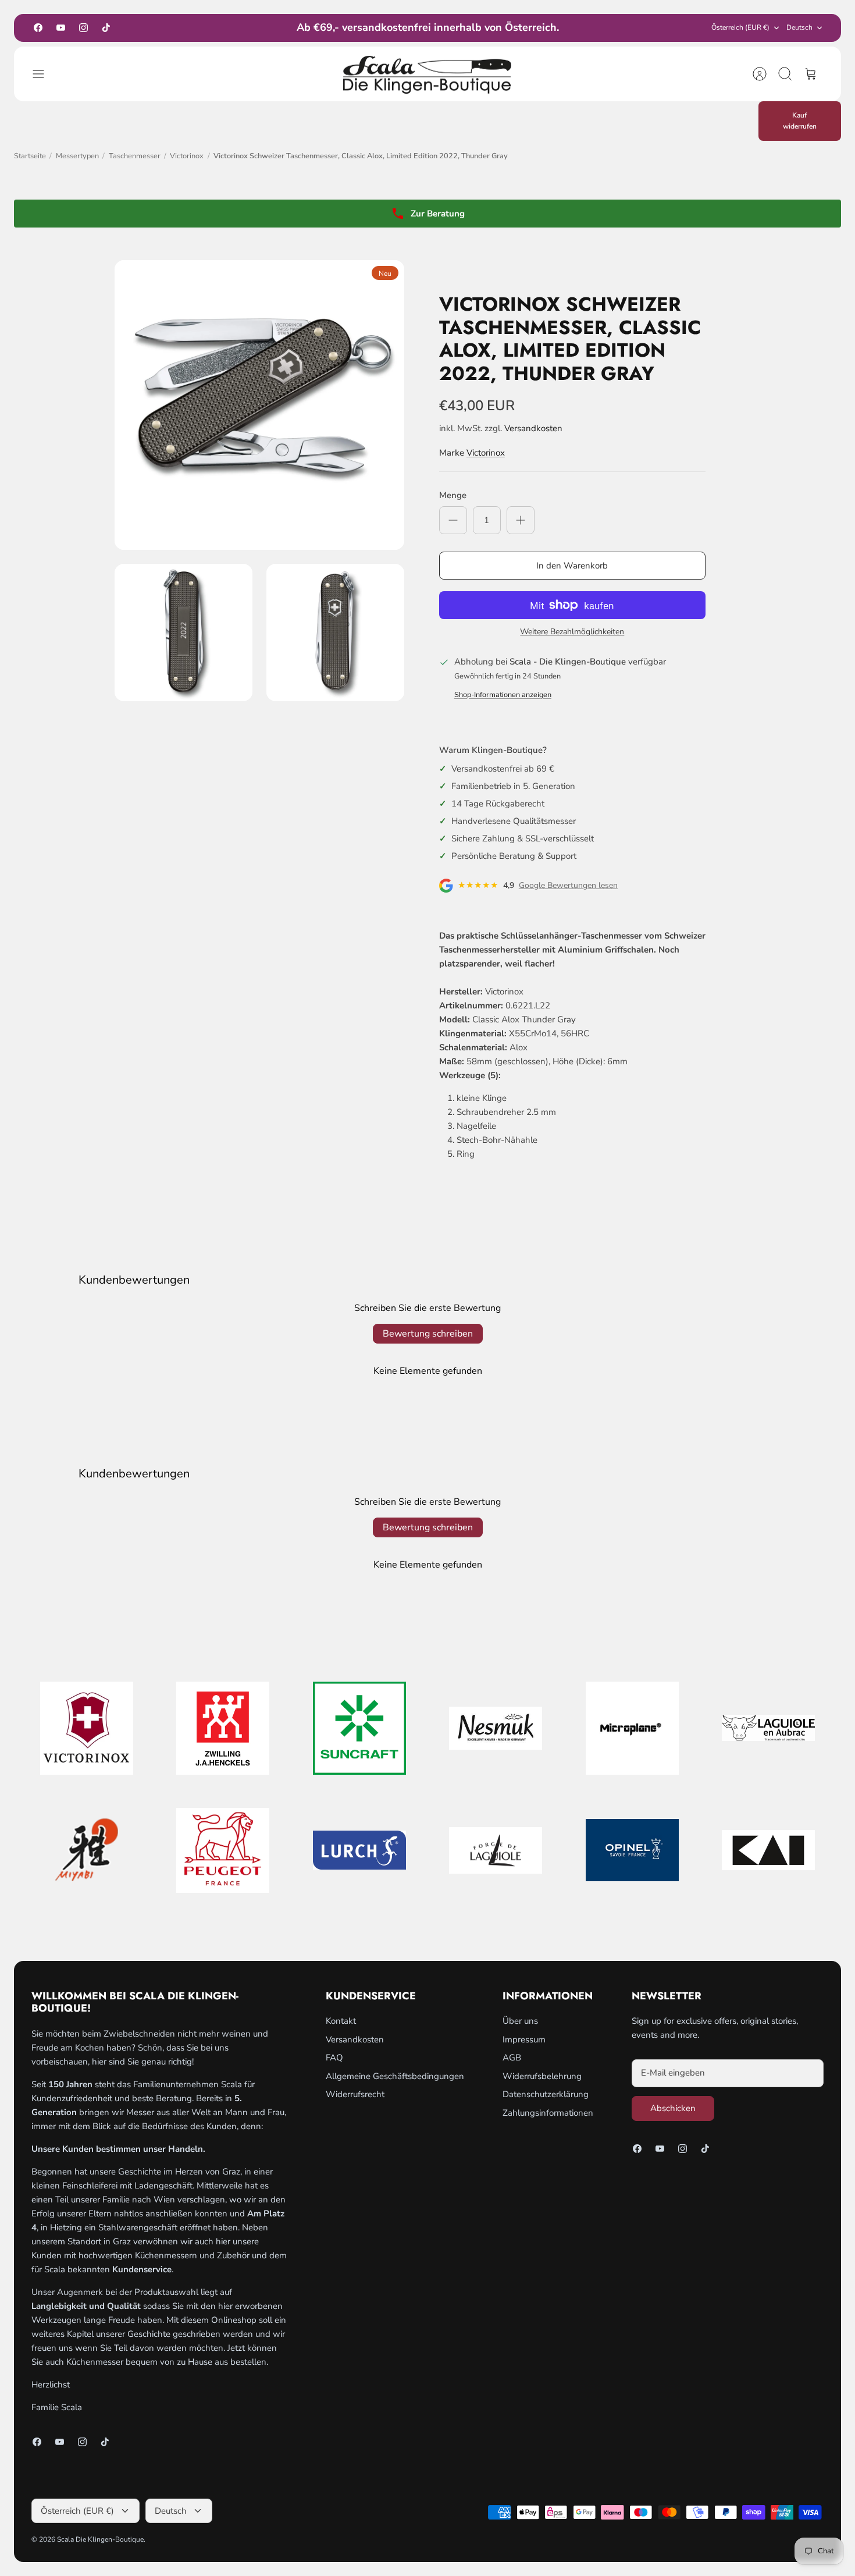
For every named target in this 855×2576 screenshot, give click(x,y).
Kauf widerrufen (800, 121)
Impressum (524, 2040)
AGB (512, 2058)
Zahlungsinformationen (548, 2113)
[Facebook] (38, 28)
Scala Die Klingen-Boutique (100, 2539)
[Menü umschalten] (44, 74)
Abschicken (673, 2108)
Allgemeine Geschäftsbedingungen (395, 2076)
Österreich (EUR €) (740, 27)
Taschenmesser (135, 156)
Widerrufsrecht (355, 2094)
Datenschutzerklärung (546, 2094)
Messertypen (77, 156)
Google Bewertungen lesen (568, 886)
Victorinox (187, 156)
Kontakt (341, 2021)
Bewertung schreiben (428, 1334)
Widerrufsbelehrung (542, 2076)
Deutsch (799, 27)
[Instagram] (83, 28)
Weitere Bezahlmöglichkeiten (572, 632)
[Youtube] (61, 28)
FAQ (334, 2058)
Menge (453, 495)
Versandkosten (533, 428)
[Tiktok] (106, 28)
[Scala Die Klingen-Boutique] (427, 74)
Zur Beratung (438, 214)
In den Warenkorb (572, 566)
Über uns (520, 2021)
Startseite (30, 156)
